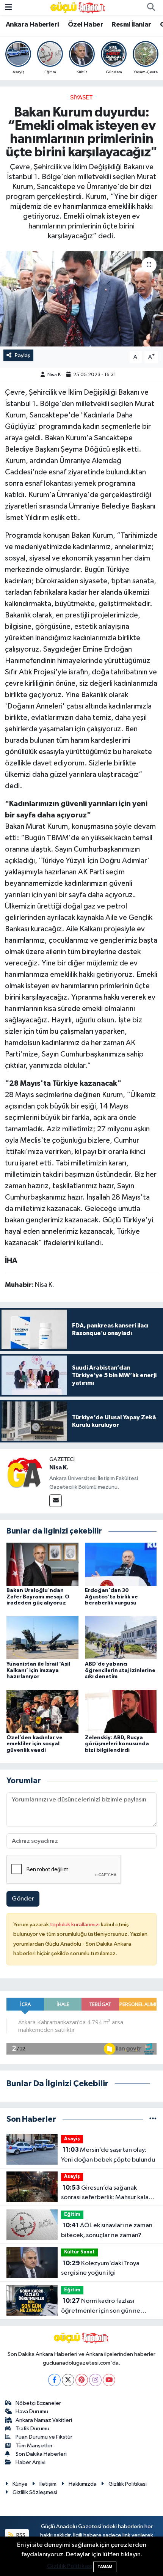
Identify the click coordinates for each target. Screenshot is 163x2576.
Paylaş (23, 355)
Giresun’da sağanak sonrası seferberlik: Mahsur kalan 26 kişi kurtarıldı (107, 2193)
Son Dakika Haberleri (41, 2454)
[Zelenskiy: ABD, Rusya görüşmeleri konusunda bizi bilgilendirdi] (121, 1711)
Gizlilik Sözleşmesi (35, 2492)
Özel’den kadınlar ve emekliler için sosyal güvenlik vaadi (34, 1744)
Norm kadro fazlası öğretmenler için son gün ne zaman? (101, 2307)
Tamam (105, 2567)
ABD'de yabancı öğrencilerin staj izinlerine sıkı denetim (120, 1671)
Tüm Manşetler (34, 2446)
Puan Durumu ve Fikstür (44, 2437)
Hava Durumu (32, 2411)
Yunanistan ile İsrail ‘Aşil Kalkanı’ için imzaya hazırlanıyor (38, 1671)
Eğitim (72, 2215)
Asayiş (72, 2139)
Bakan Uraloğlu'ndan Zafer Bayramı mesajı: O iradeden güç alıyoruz (38, 1597)
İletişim (48, 2484)
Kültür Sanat (79, 2252)
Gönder (23, 1899)
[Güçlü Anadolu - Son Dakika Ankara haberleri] (78, 7)
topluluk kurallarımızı (75, 1925)
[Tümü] (153, 2119)
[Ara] (151, 8)
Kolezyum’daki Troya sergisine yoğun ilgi (100, 2268)
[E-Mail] (56, 1501)
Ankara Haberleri (32, 25)
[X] (68, 2380)
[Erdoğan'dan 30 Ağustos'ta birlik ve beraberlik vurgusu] (121, 1564)
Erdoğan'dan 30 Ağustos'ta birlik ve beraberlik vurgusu (111, 1597)
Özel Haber (85, 25)
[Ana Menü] (9, 7)
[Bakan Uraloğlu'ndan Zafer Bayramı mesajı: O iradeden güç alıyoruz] (42, 1564)
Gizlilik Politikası (128, 2484)
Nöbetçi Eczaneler (38, 2403)
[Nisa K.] (25, 1473)
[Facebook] (54, 2380)
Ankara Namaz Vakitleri (44, 2420)
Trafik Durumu (32, 2429)
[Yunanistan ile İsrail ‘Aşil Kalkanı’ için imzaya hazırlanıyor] (42, 1638)
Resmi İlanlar (131, 25)
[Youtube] (109, 2380)
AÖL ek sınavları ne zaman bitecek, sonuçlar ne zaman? (107, 2230)
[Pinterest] (82, 2380)
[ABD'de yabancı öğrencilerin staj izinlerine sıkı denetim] (121, 1638)
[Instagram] (95, 2380)
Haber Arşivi (31, 2462)
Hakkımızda (83, 2484)
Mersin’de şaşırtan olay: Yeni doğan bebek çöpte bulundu (108, 2155)
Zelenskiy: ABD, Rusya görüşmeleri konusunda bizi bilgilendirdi (117, 1744)
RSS (20, 2535)
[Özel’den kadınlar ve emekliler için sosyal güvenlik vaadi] (42, 1711)
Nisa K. (55, 375)
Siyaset (81, 98)
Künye (20, 2484)
